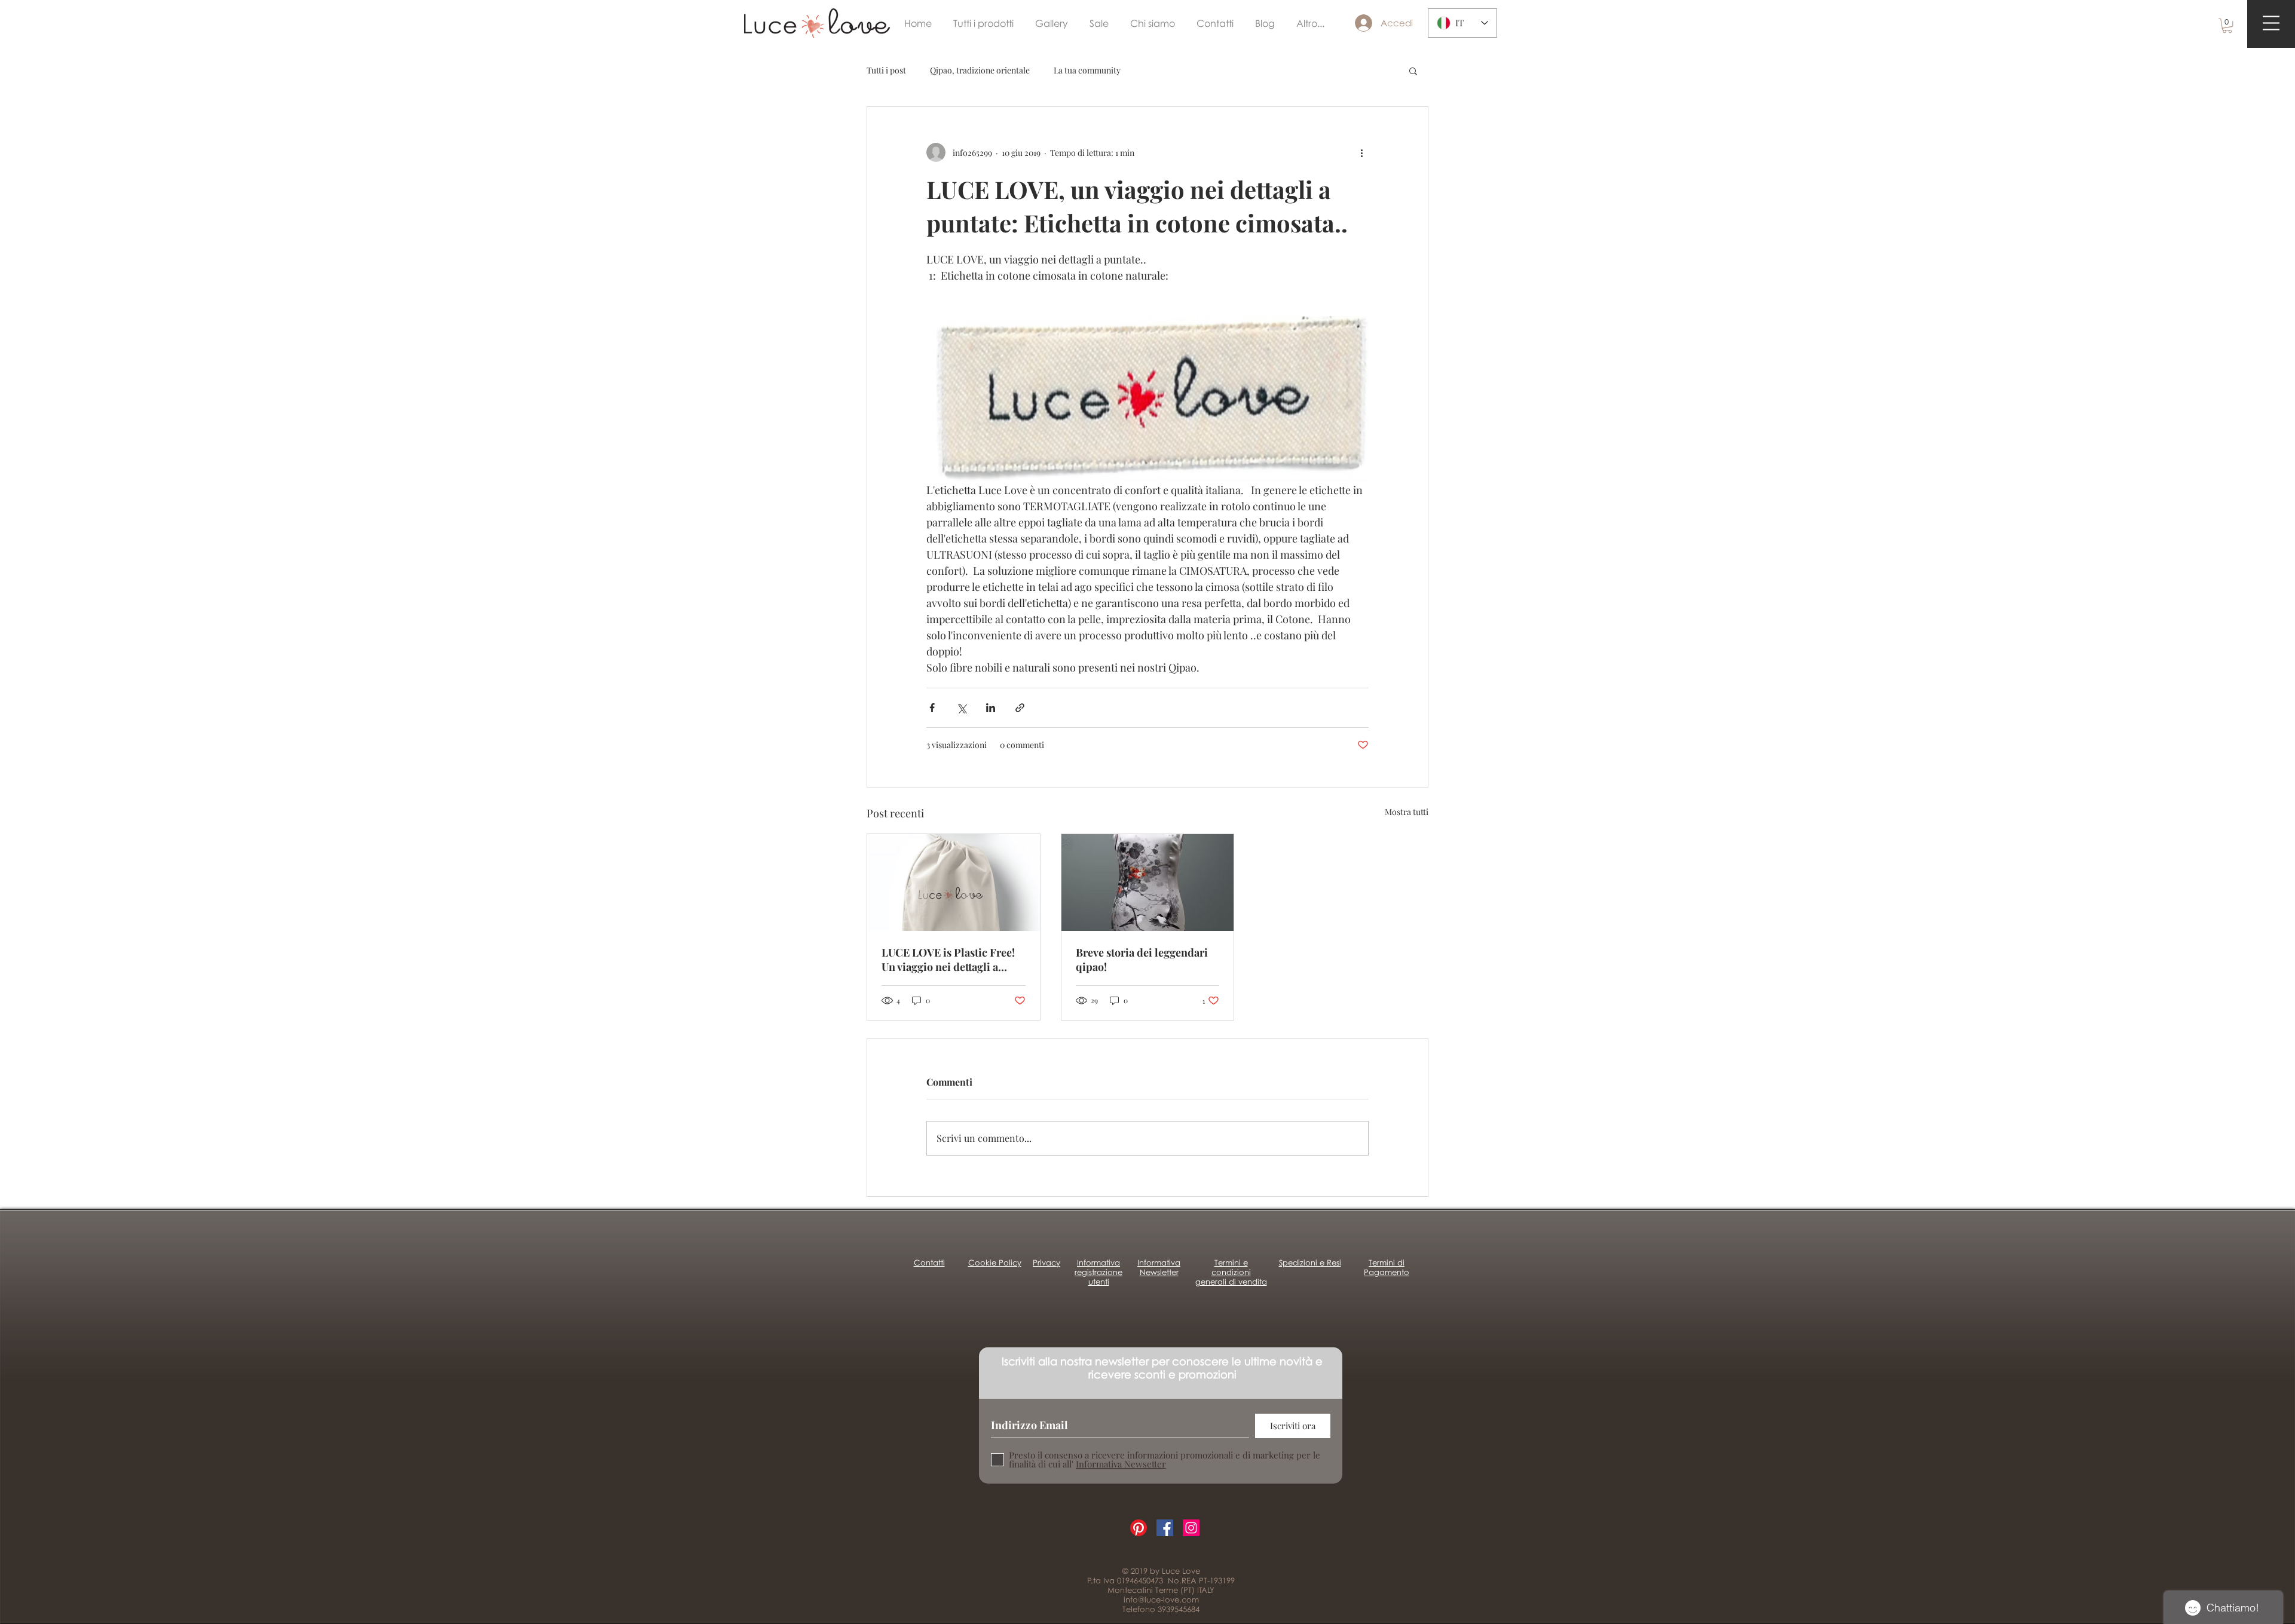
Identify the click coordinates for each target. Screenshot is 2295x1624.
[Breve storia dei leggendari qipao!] (1148, 883)
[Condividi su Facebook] (932, 708)
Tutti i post (886, 70)
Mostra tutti (1407, 812)
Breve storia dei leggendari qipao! (1142, 960)
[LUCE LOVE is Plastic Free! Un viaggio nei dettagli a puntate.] (954, 883)
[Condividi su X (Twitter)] (961, 708)
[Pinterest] (1139, 1528)
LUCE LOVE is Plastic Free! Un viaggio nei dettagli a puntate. (948, 960)
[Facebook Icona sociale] (1165, 1528)
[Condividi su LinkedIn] (991, 708)
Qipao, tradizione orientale (980, 70)
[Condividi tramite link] (1020, 708)
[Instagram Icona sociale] (1191, 1528)
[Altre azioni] (1361, 152)
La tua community (1087, 70)
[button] (2227, 26)
